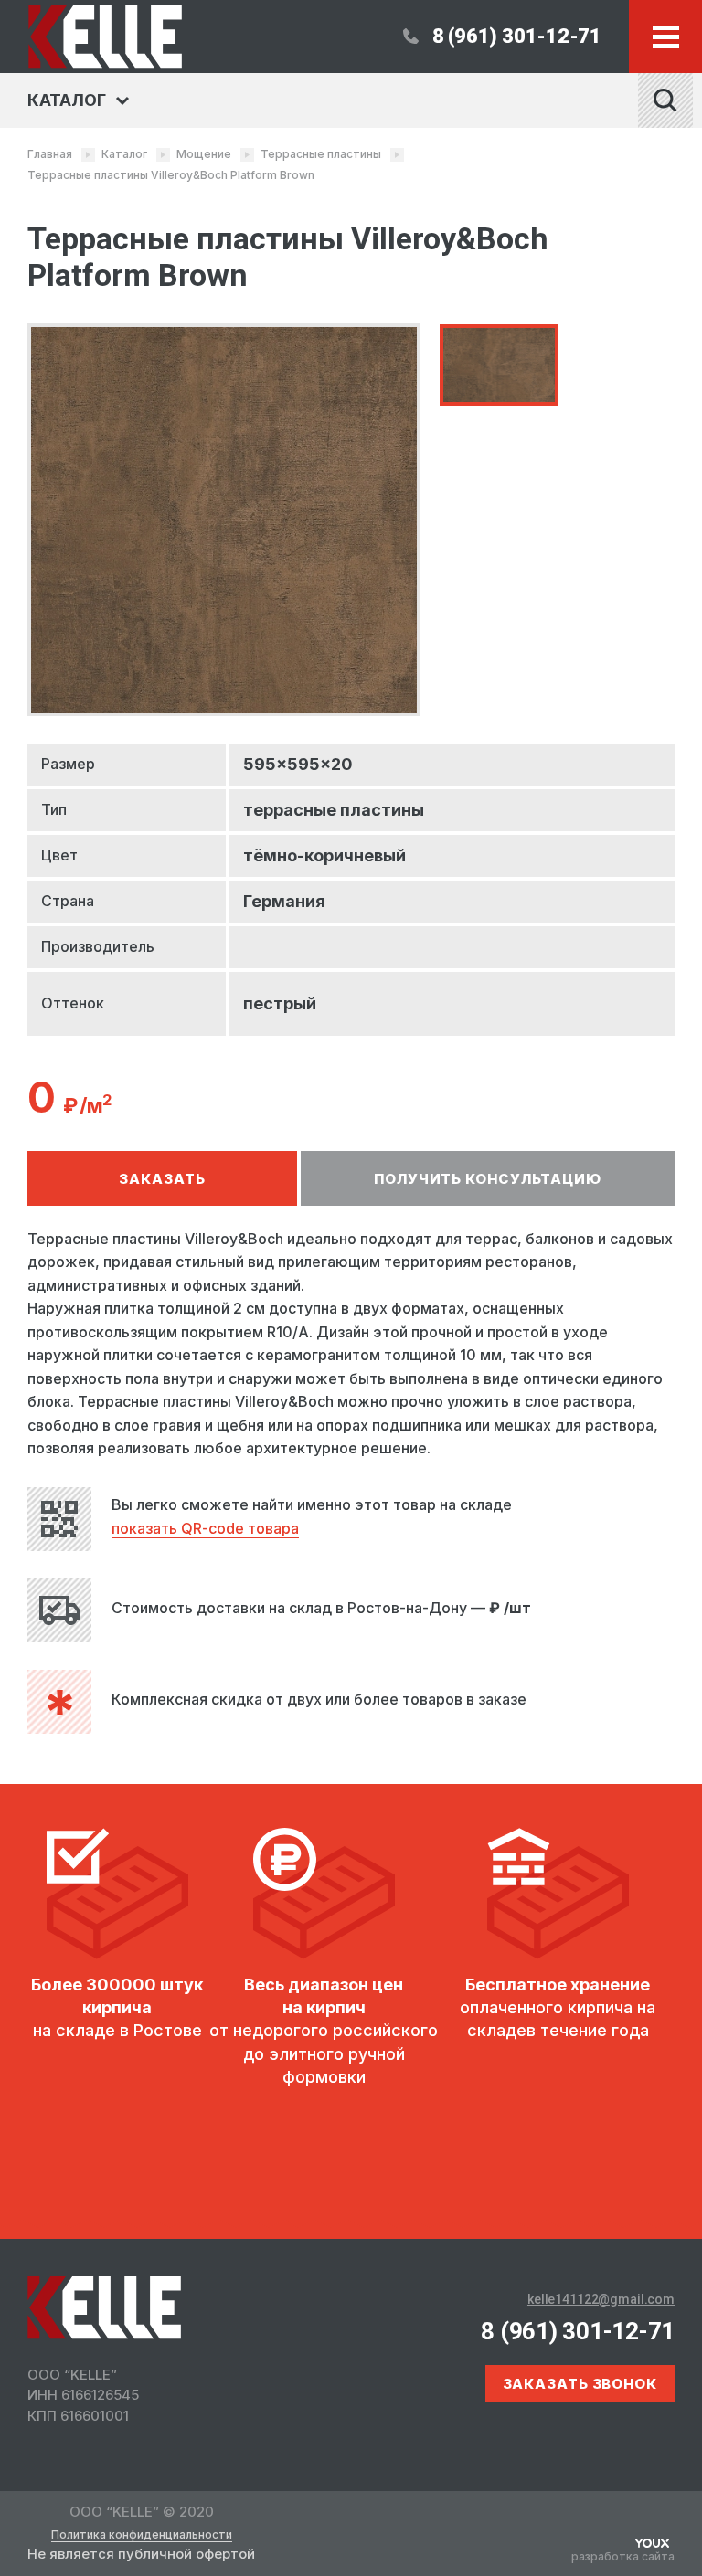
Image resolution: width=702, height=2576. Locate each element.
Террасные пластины (321, 154)
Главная (50, 154)
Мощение (204, 154)
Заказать (162, 1179)
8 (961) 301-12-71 (517, 36)
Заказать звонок (580, 2384)
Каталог (124, 154)
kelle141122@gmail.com (601, 2299)
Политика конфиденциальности (142, 2535)
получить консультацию (488, 1179)
